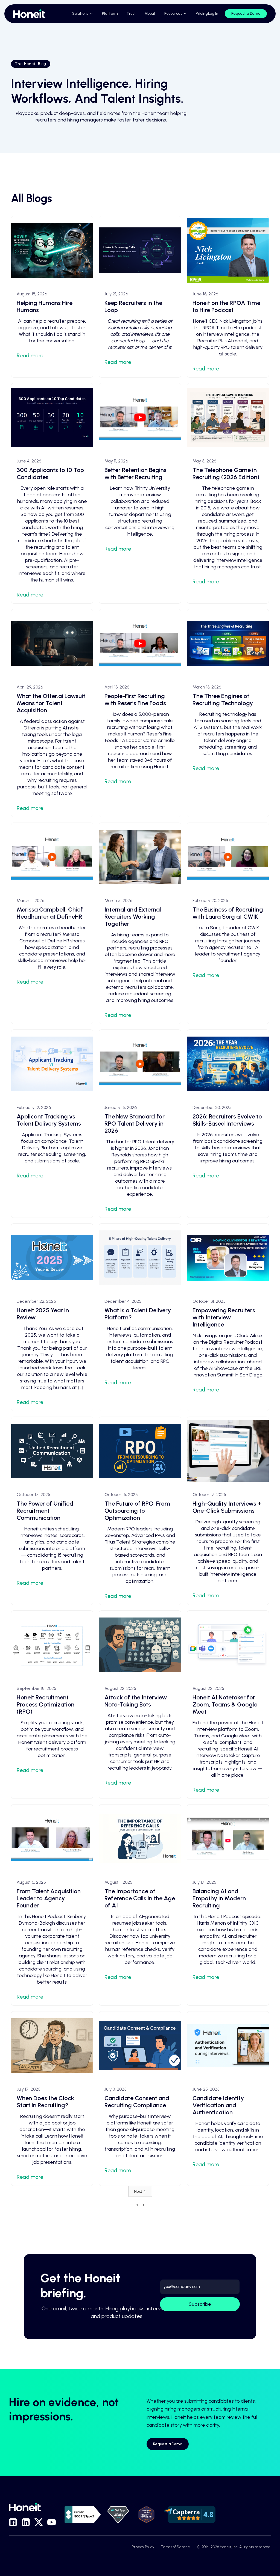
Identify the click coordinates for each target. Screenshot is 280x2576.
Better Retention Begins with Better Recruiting (135, 474)
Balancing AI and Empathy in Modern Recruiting (219, 1898)
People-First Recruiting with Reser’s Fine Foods (135, 700)
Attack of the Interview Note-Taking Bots (136, 1701)
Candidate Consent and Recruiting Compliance (137, 2102)
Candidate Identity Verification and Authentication (218, 2105)
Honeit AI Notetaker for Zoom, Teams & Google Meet (225, 1704)
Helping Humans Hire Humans (45, 306)
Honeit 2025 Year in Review (43, 1314)
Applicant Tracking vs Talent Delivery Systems (49, 1120)
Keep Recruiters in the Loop (133, 306)
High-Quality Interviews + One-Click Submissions (227, 1507)
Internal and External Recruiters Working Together (133, 917)
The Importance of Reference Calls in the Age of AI (140, 1898)
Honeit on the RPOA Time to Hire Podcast (226, 306)
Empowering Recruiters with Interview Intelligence (224, 1317)
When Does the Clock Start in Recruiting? (45, 2102)
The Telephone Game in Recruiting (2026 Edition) (226, 474)
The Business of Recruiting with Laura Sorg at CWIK (228, 913)
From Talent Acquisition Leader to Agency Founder (49, 1898)
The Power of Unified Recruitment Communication (45, 1511)
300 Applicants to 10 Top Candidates (50, 474)
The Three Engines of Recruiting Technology (223, 700)
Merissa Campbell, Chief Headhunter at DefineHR (50, 913)
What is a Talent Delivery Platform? (138, 1314)
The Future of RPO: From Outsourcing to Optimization (137, 1511)
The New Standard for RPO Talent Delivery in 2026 (135, 1124)
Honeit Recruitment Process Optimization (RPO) (46, 1704)
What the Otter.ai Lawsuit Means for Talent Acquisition (51, 703)
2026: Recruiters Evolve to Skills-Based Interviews (227, 1120)
